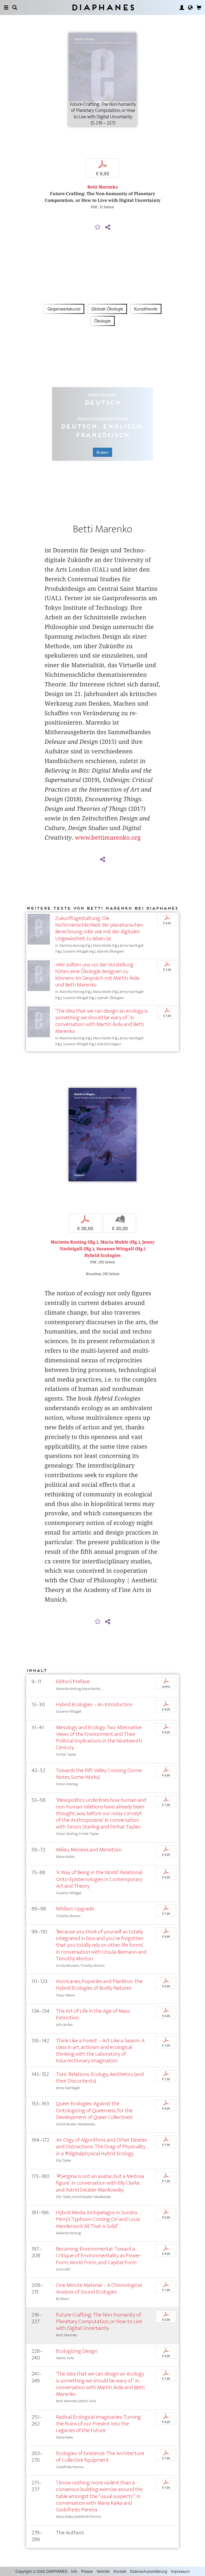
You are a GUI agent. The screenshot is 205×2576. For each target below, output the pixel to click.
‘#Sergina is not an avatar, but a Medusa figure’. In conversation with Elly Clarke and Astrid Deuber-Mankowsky (100, 2183)
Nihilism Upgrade (75, 1909)
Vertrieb (103, 2571)
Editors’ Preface (73, 1682)
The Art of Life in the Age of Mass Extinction (93, 2014)
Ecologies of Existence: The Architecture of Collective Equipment (100, 2457)
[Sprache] (190, 7)
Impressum (180, 2571)
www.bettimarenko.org (108, 837)
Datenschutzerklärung (149, 2571)
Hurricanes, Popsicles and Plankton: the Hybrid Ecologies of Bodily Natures (99, 1985)
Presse (87, 2571)
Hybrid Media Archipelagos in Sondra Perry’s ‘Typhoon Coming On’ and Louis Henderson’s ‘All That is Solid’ (98, 2219)
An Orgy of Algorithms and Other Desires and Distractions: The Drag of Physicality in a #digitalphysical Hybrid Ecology (101, 2147)
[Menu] (6, 7)
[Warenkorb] (199, 7)
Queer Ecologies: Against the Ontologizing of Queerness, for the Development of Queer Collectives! (94, 2110)
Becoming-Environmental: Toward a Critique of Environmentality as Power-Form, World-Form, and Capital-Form (99, 2256)
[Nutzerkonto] (182, 7)
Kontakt (120, 2571)
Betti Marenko (103, 187)
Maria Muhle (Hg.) (120, 1242)
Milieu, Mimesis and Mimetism (89, 1850)
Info (74, 2571)
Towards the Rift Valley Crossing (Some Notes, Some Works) (99, 1774)
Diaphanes (103, 7)
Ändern (102, 452)
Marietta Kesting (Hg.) (74, 1242)
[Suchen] (15, 7)
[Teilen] (108, 227)
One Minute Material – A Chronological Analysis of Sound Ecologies (99, 2288)
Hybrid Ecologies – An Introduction (94, 1704)
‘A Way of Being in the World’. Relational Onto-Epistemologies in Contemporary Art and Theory (99, 1879)
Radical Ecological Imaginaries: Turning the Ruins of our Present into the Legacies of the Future (98, 2424)
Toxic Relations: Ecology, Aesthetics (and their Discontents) (100, 2078)
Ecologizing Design (77, 2351)
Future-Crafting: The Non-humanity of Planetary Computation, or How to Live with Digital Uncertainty (99, 2321)
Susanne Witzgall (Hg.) (121, 1249)
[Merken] (98, 227)
